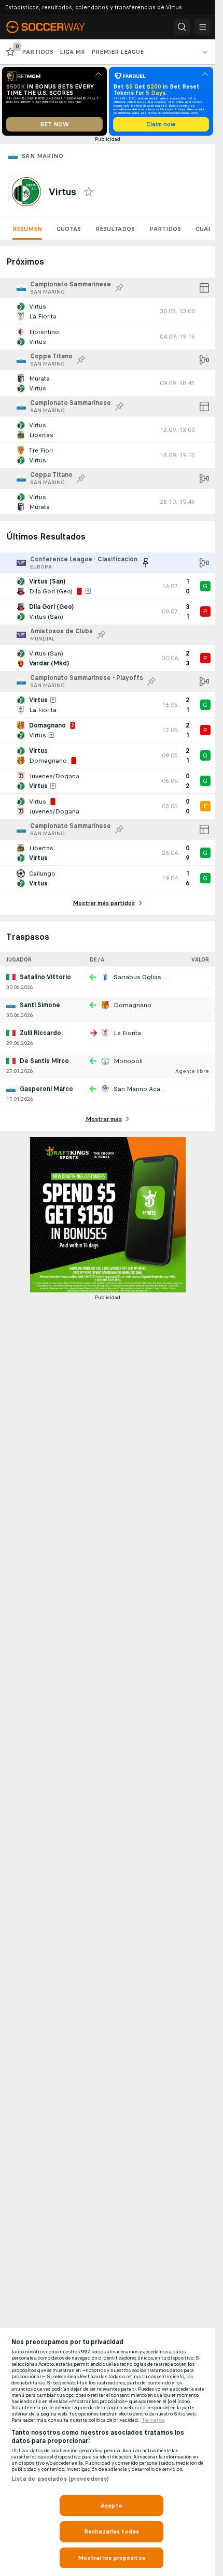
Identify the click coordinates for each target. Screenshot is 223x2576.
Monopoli (128, 1061)
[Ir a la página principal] (53, 27)
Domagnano (133, 1005)
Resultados (115, 229)
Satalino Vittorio (45, 977)
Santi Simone (40, 1005)
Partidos (165, 229)
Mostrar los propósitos (112, 2558)
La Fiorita (127, 1033)
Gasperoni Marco (46, 1089)
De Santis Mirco (44, 1061)
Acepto (112, 2506)
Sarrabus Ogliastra (141, 977)
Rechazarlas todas (112, 2531)
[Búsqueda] (182, 27)
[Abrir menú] (203, 27)
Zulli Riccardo (40, 1033)
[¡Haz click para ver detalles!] (108, 311)
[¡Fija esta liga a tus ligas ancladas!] (119, 288)
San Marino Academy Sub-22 (156, 1089)
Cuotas (69, 229)
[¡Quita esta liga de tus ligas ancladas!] (146, 563)
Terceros (153, 2420)
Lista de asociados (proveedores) (60, 2479)
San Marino (43, 156)
